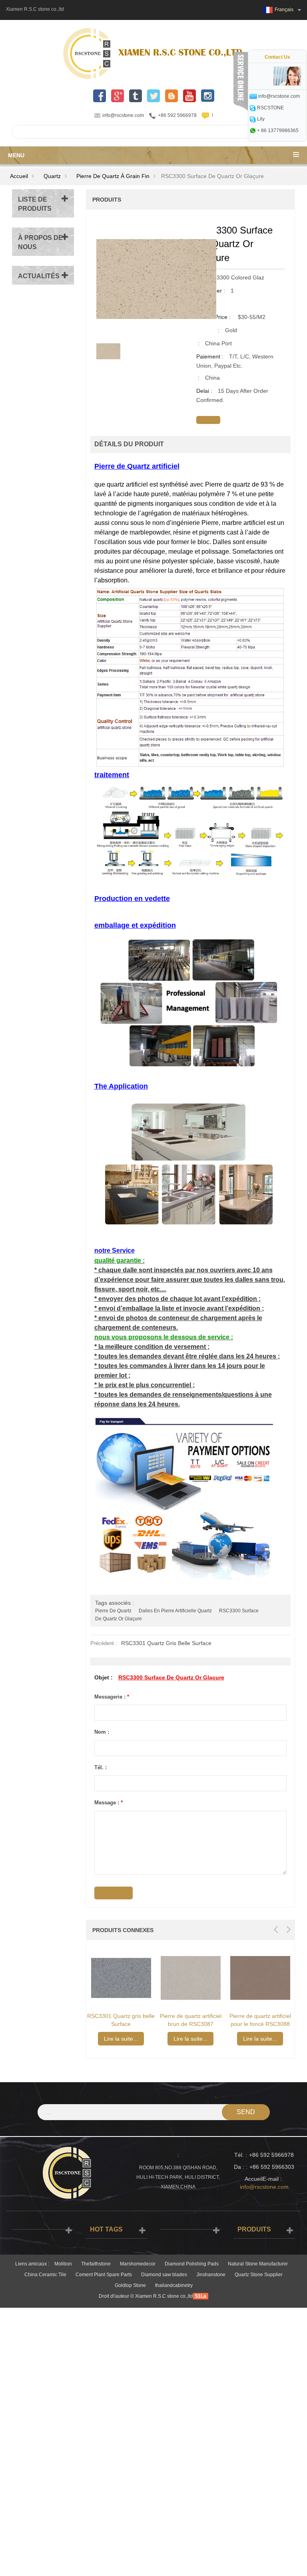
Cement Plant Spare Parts (104, 2275)
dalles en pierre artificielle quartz (175, 1611)
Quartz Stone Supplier (259, 2275)
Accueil (19, 176)
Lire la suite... (121, 2039)
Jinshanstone (211, 2275)
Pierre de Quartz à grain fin (113, 176)
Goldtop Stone (130, 2285)
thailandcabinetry (174, 2285)
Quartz (52, 176)
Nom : (102, 1732)
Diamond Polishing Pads (192, 2264)
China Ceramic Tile (45, 2275)
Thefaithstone (96, 2264)
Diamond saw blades (164, 2275)
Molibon (63, 2264)
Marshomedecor (138, 2264)
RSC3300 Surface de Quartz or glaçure (171, 1677)
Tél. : (101, 1767)
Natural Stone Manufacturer (258, 2264)
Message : (109, 1803)
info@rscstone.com (123, 115)
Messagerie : (112, 1697)
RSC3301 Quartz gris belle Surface (166, 1643)
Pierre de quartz (113, 1611)
